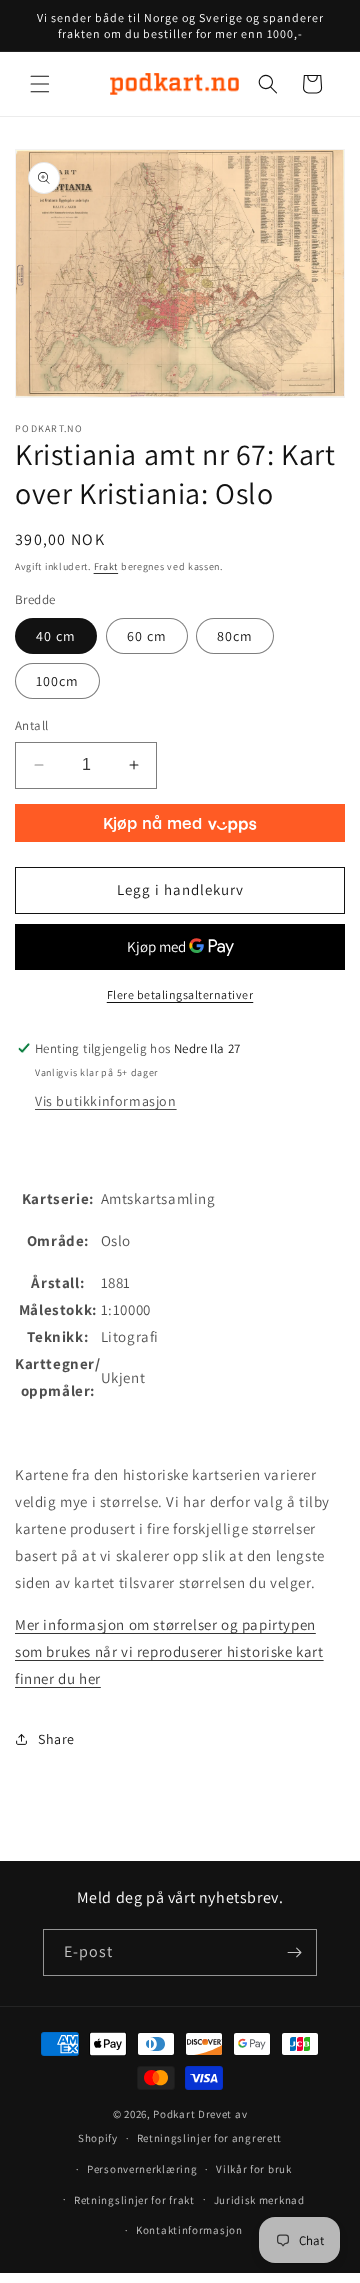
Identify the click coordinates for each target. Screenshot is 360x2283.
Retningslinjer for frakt (134, 2200)
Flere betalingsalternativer (180, 994)
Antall (31, 725)
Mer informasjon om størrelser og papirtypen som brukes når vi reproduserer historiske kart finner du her (169, 1651)
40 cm (56, 636)
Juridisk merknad (259, 2200)
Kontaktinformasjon (189, 2230)
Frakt (106, 566)
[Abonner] (294, 1952)
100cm (57, 681)
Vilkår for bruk (254, 2169)
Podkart (174, 2114)
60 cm (147, 636)
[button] (40, 84)
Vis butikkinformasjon (106, 1101)
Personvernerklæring (142, 2169)
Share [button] (56, 1739)
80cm (235, 636)
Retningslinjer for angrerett (210, 2138)
